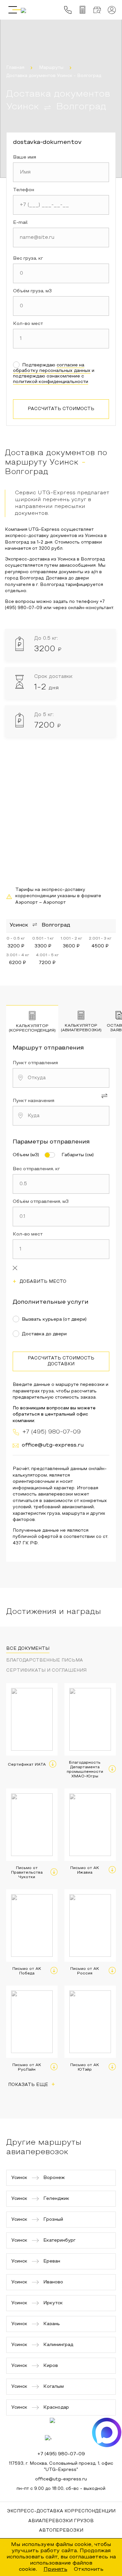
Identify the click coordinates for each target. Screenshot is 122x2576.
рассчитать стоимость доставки (61, 1361)
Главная (15, 68)
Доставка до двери (44, 1334)
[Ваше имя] (61, 172)
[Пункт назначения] (61, 1116)
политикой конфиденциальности (51, 382)
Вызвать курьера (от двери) (54, 1319)
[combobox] (61, 1078)
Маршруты (51, 68)
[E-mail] (61, 238)
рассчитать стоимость (61, 409)
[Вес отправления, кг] (61, 1184)
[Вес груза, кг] (61, 273)
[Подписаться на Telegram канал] (64, 2432)
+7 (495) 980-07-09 (61, 2454)
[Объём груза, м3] (61, 306)
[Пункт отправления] (61, 1078)
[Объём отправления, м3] (61, 1217)
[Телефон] (61, 205)
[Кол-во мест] (61, 339)
